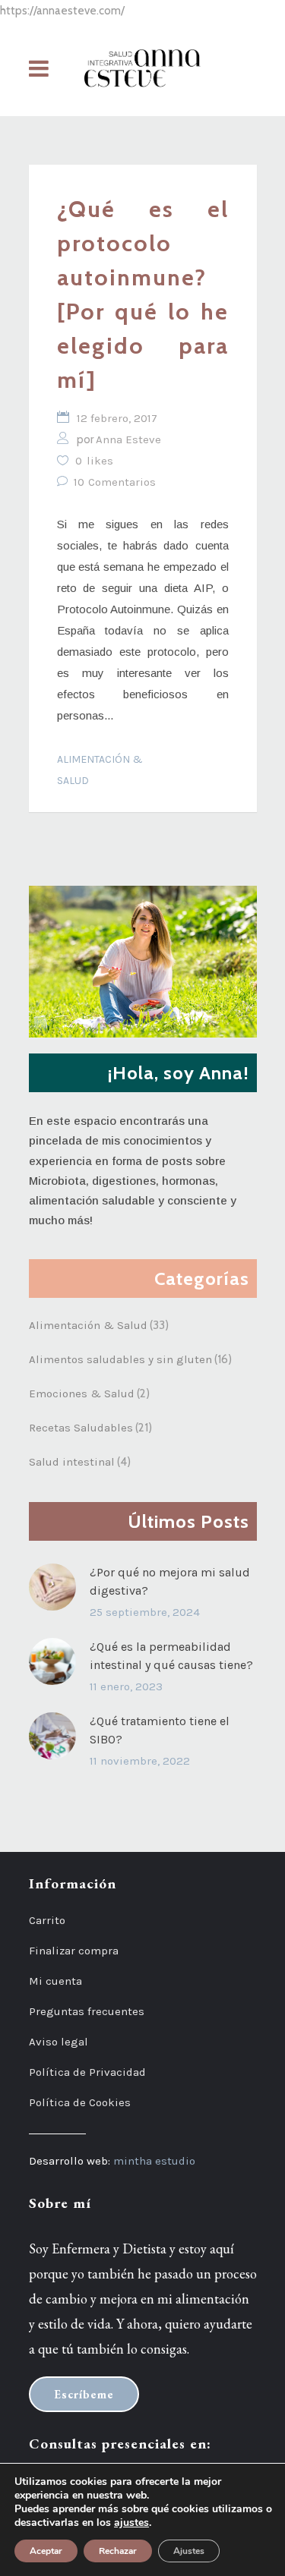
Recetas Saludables (81, 1428)
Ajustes (189, 2551)
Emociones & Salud (82, 1393)
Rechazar (118, 2551)
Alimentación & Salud (100, 770)
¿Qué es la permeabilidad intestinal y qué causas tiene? (171, 1656)
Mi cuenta (55, 1981)
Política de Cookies (80, 2102)
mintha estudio (154, 2161)
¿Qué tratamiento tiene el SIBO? (160, 1730)
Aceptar (46, 2551)
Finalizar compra (74, 1951)
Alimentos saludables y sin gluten (120, 1359)
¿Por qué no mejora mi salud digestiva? (170, 1581)
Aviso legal (59, 2042)
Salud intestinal (72, 1462)
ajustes (131, 2523)
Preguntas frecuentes (87, 2011)
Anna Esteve (128, 439)
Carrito (47, 1920)
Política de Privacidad (87, 2072)
